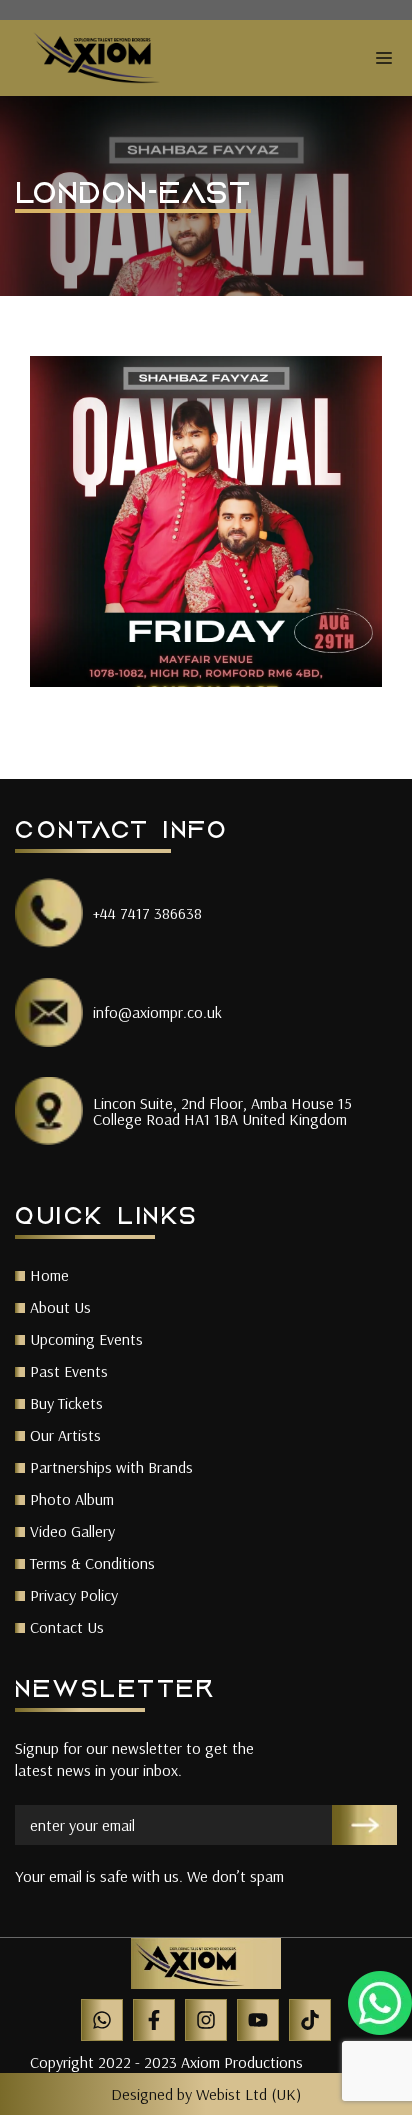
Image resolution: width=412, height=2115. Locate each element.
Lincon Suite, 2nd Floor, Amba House (215, 1103)
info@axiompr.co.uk (157, 1012)
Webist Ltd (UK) (248, 2094)
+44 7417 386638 (147, 913)
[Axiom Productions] (97, 58)
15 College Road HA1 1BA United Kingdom (222, 1111)
